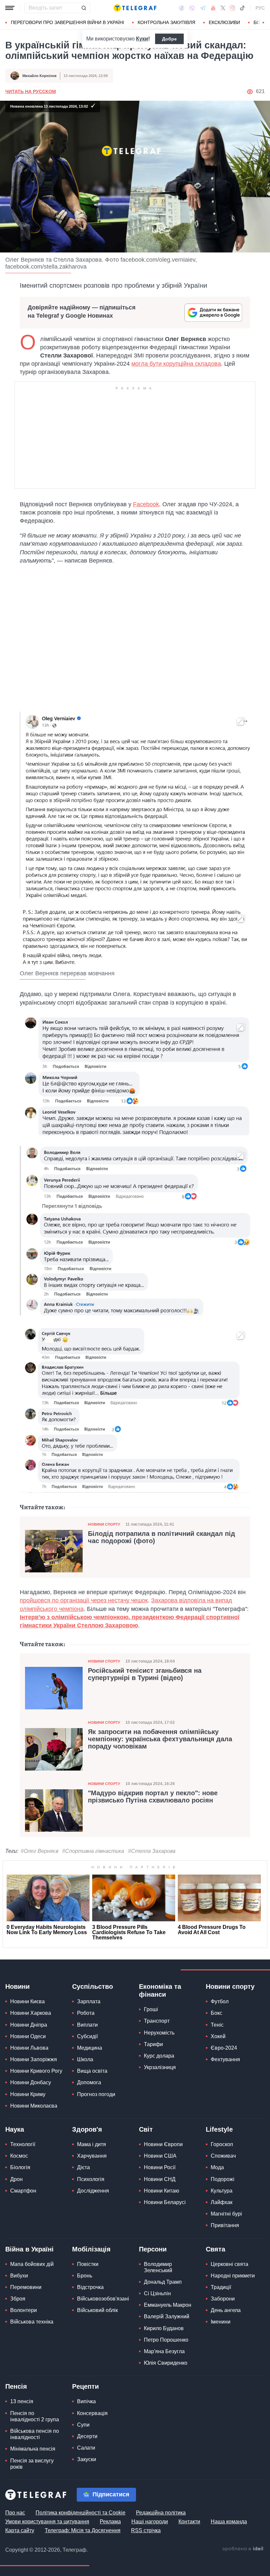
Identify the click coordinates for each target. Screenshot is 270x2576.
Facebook (146, 504)
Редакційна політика (161, 2513)
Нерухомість (159, 2033)
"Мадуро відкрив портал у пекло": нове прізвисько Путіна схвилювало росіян (153, 1797)
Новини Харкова (31, 2013)
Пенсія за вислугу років (32, 2464)
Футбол (220, 2001)
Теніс (217, 2025)
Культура (222, 2191)
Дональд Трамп (163, 2282)
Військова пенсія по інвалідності (35, 2434)
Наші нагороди (150, 2522)
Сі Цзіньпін (157, 2293)
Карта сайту (20, 2530)
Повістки (88, 2264)
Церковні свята (229, 2264)
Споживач (223, 2156)
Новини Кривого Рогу (36, 2071)
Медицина (90, 2048)
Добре (169, 39)
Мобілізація (91, 2249)
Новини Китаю (162, 2191)
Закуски (87, 2459)
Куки (142, 39)
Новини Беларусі (165, 2202)
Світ (146, 2129)
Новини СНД (160, 2179)
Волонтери (24, 2310)
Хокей (218, 2036)
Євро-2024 (224, 2048)
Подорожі (223, 2179)
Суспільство (93, 1986)
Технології (23, 2144)
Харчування (92, 2156)
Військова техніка (32, 2322)
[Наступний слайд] (263, 23)
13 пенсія (22, 2401)
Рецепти (85, 2386)
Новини (17, 1986)
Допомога (89, 2082)
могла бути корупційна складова (176, 364)
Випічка (86, 2401)
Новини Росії (160, 2167)
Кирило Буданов (164, 2328)
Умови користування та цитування (47, 2522)
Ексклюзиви (224, 22)
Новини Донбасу (31, 2082)
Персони (153, 2249)
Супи (83, 2425)
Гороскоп (222, 2144)
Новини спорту (104, 1524)
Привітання (225, 2225)
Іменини (221, 2322)
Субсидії (87, 2036)
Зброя (18, 2299)
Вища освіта (92, 2071)
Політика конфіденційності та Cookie (81, 2513)
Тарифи (153, 2044)
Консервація (92, 2413)
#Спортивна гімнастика (93, 1851)
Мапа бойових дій (32, 2264)
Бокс (216, 2013)
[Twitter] (223, 8)
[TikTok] (242, 8)
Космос (19, 2156)
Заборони (223, 2299)
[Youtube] (213, 8)
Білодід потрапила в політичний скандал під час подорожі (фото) (162, 1537)
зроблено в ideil (243, 2549)
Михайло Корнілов (40, 76)
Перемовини (26, 2287)
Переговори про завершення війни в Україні (67, 22)
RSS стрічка (146, 2530)
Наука (15, 2129)
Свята (216, 2249)
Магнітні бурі (226, 2214)
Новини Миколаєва (34, 2106)
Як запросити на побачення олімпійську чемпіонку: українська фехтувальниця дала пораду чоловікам (160, 1739)
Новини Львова (29, 2048)
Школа (85, 2059)
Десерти (87, 2436)
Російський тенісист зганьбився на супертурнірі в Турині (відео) (145, 1674)
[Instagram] (232, 8)
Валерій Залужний (167, 2316)
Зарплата (89, 2001)
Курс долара (159, 2056)
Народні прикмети (233, 2276)
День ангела (226, 2310)
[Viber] (192, 8)
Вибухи (19, 2276)
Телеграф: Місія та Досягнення (83, 2530)
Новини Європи (163, 2144)
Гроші (151, 2009)
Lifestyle (219, 2129)
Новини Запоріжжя (34, 2059)
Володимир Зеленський (158, 2267)
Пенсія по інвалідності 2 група (35, 2416)
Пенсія (16, 2386)
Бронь (85, 2276)
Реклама (110, 2522)
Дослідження (93, 2191)
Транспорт (157, 2021)
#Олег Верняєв (40, 1851)
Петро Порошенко (166, 2340)
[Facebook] (182, 8)
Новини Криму (28, 2094)
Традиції (221, 2287)
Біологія (20, 2167)
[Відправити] (84, 8)
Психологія (91, 2179)
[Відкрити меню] (10, 8)
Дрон (16, 2179)
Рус (260, 8)
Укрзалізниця (160, 2067)
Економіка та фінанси (160, 1990)
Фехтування (225, 2059)
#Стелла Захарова (152, 1851)
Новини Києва (27, 2001)
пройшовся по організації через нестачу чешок (84, 1600)
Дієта (83, 2167)
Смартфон (23, 2191)
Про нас (15, 2513)
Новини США (160, 2156)
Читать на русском (31, 92)
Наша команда (229, 2522)
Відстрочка (90, 2287)
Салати (86, 2448)
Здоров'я (87, 2129)
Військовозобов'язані (103, 2299)
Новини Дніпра (29, 2025)
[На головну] (135, 8)
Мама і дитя (92, 2144)
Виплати (87, 2025)
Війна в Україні (29, 2249)
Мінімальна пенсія (33, 2449)
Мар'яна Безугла (164, 2351)
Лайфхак (222, 2202)
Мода (217, 2167)
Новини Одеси (28, 2036)
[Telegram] (203, 8)
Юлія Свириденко (166, 2363)
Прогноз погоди (96, 2094)
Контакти (189, 2522)
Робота (86, 2013)
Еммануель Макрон (168, 2305)
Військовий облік (97, 2310)
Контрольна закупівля (166, 22)
